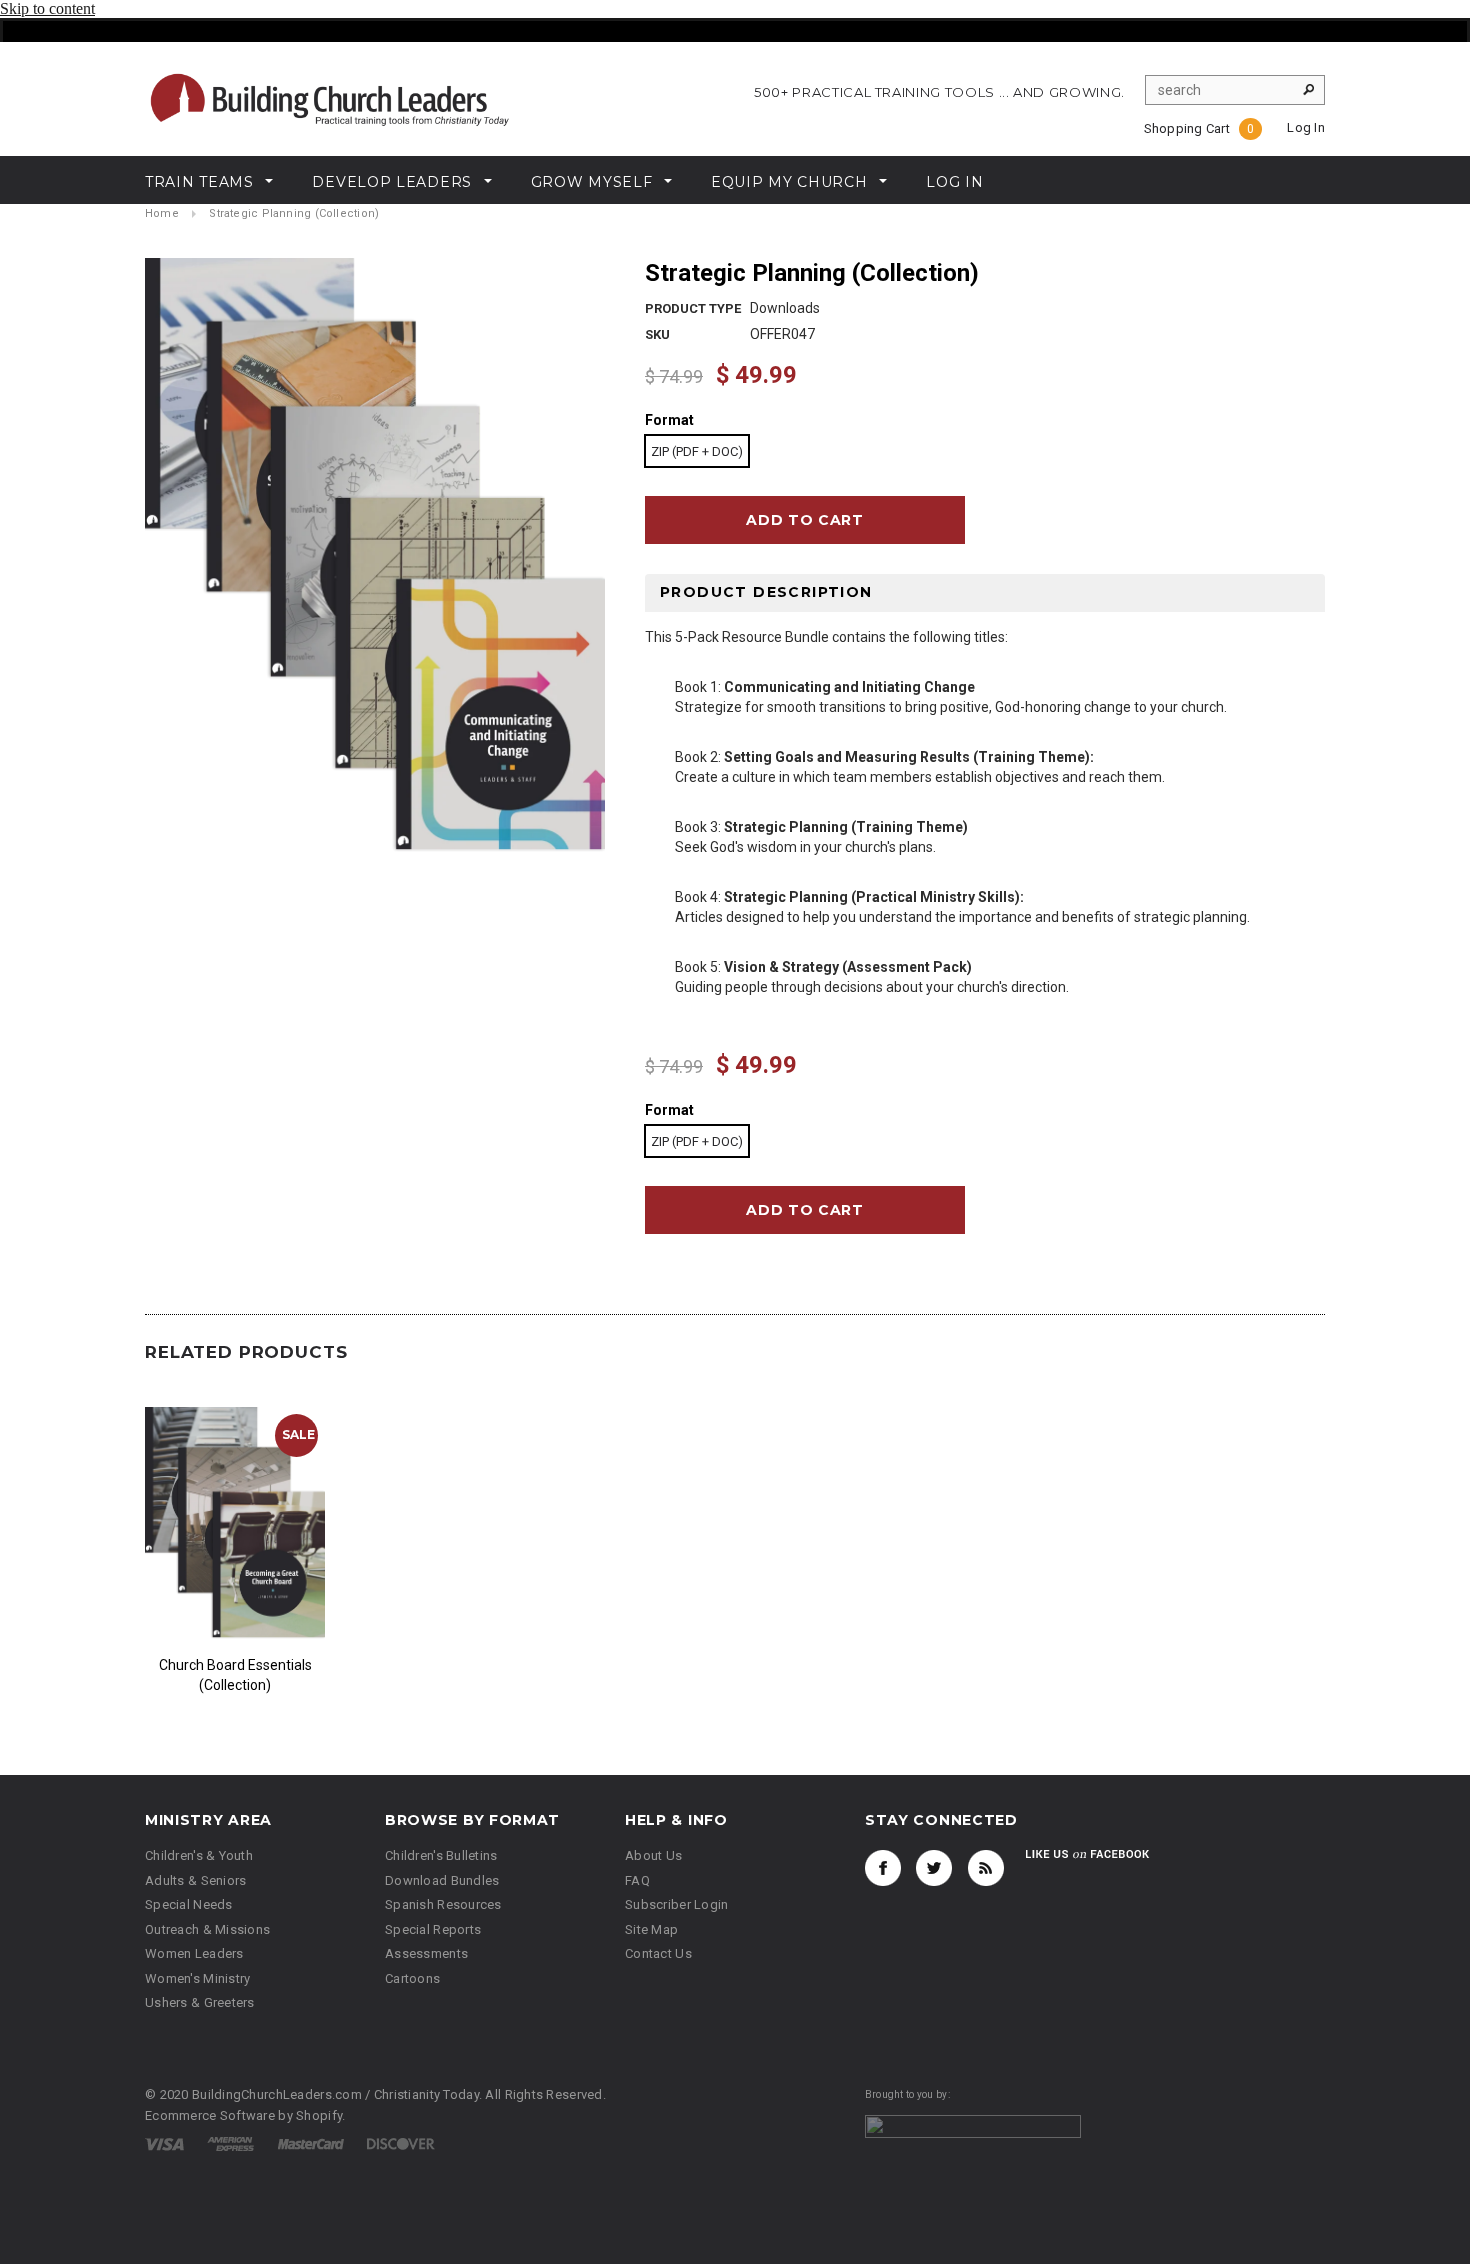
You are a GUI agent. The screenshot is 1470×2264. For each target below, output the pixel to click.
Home (162, 213)
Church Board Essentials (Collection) (235, 1675)
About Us (653, 1855)
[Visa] (164, 2143)
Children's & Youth (199, 1855)
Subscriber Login (676, 1904)
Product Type (693, 308)
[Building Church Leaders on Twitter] (934, 1868)
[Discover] (401, 2143)
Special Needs (189, 1904)
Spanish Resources (443, 1904)
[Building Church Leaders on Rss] (986, 1868)
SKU (657, 334)
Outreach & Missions (207, 1929)
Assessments (426, 1953)
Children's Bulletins (441, 1855)
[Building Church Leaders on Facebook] (883, 1868)
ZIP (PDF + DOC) (697, 451)
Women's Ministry (197, 1978)
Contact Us (658, 1953)
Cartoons (412, 1978)
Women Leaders (194, 1953)
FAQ (637, 1880)
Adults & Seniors (195, 1880)
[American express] (230, 2143)
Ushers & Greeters (200, 2002)
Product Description (766, 592)
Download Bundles (442, 1880)
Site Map (651, 1929)
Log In (1306, 127)
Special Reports (433, 1929)
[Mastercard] (311, 2143)
